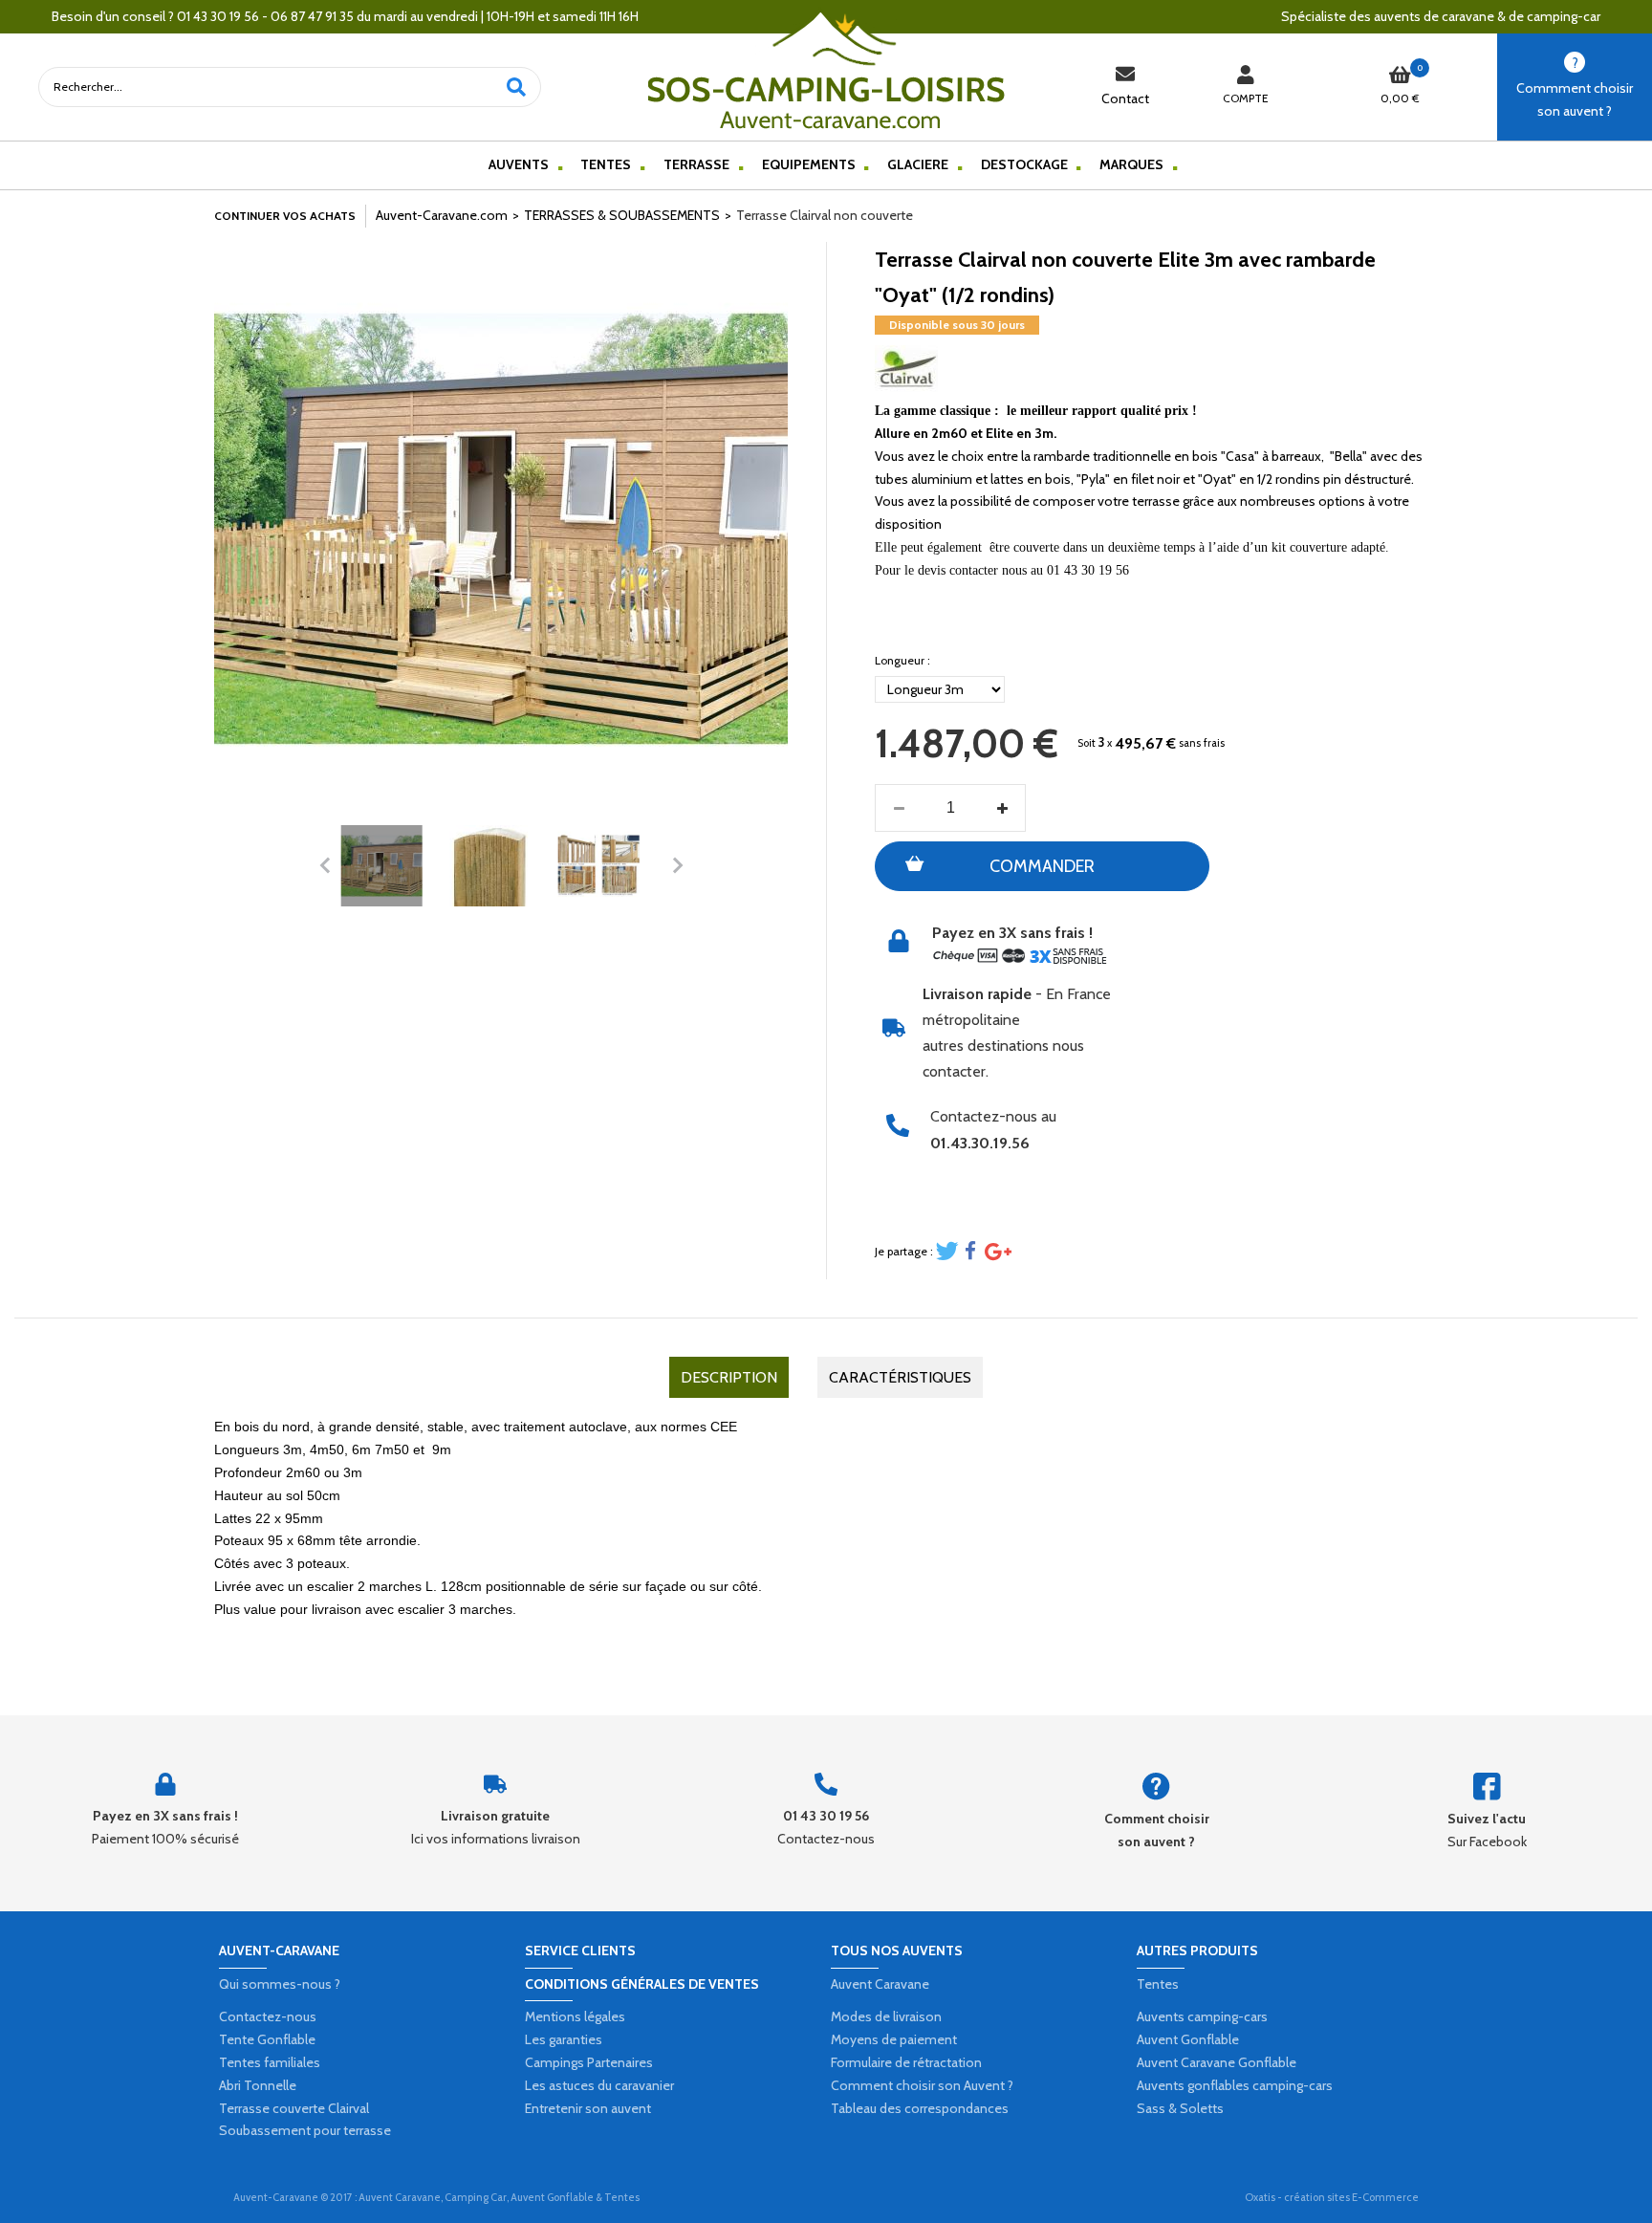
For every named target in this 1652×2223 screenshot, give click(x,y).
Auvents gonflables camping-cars (1235, 2085)
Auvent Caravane (880, 1984)
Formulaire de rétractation (906, 2062)
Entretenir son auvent (588, 2108)
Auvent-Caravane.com (442, 215)
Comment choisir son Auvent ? (922, 2085)
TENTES (606, 164)
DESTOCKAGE (1024, 164)
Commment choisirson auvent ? (1575, 99)
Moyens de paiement (894, 2039)
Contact (1125, 98)
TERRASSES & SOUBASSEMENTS (622, 215)
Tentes (1158, 1984)
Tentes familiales (270, 2062)
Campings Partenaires (589, 2062)
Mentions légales (575, 2016)
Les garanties (564, 2039)
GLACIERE (918, 164)
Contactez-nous (268, 2016)
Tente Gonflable (267, 2039)
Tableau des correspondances (920, 2108)
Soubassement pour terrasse (305, 2130)
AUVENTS (519, 164)
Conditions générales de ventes (642, 1984)
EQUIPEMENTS (809, 164)
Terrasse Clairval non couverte (825, 215)
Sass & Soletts (1180, 2108)
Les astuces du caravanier (599, 2085)
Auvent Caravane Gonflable (1217, 2062)
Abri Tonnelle (258, 2085)
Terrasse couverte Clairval (294, 2108)
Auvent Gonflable (1188, 2039)
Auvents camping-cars (1202, 2016)
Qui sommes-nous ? (280, 1984)
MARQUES (1131, 164)
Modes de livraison (886, 2016)
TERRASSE (696, 164)
